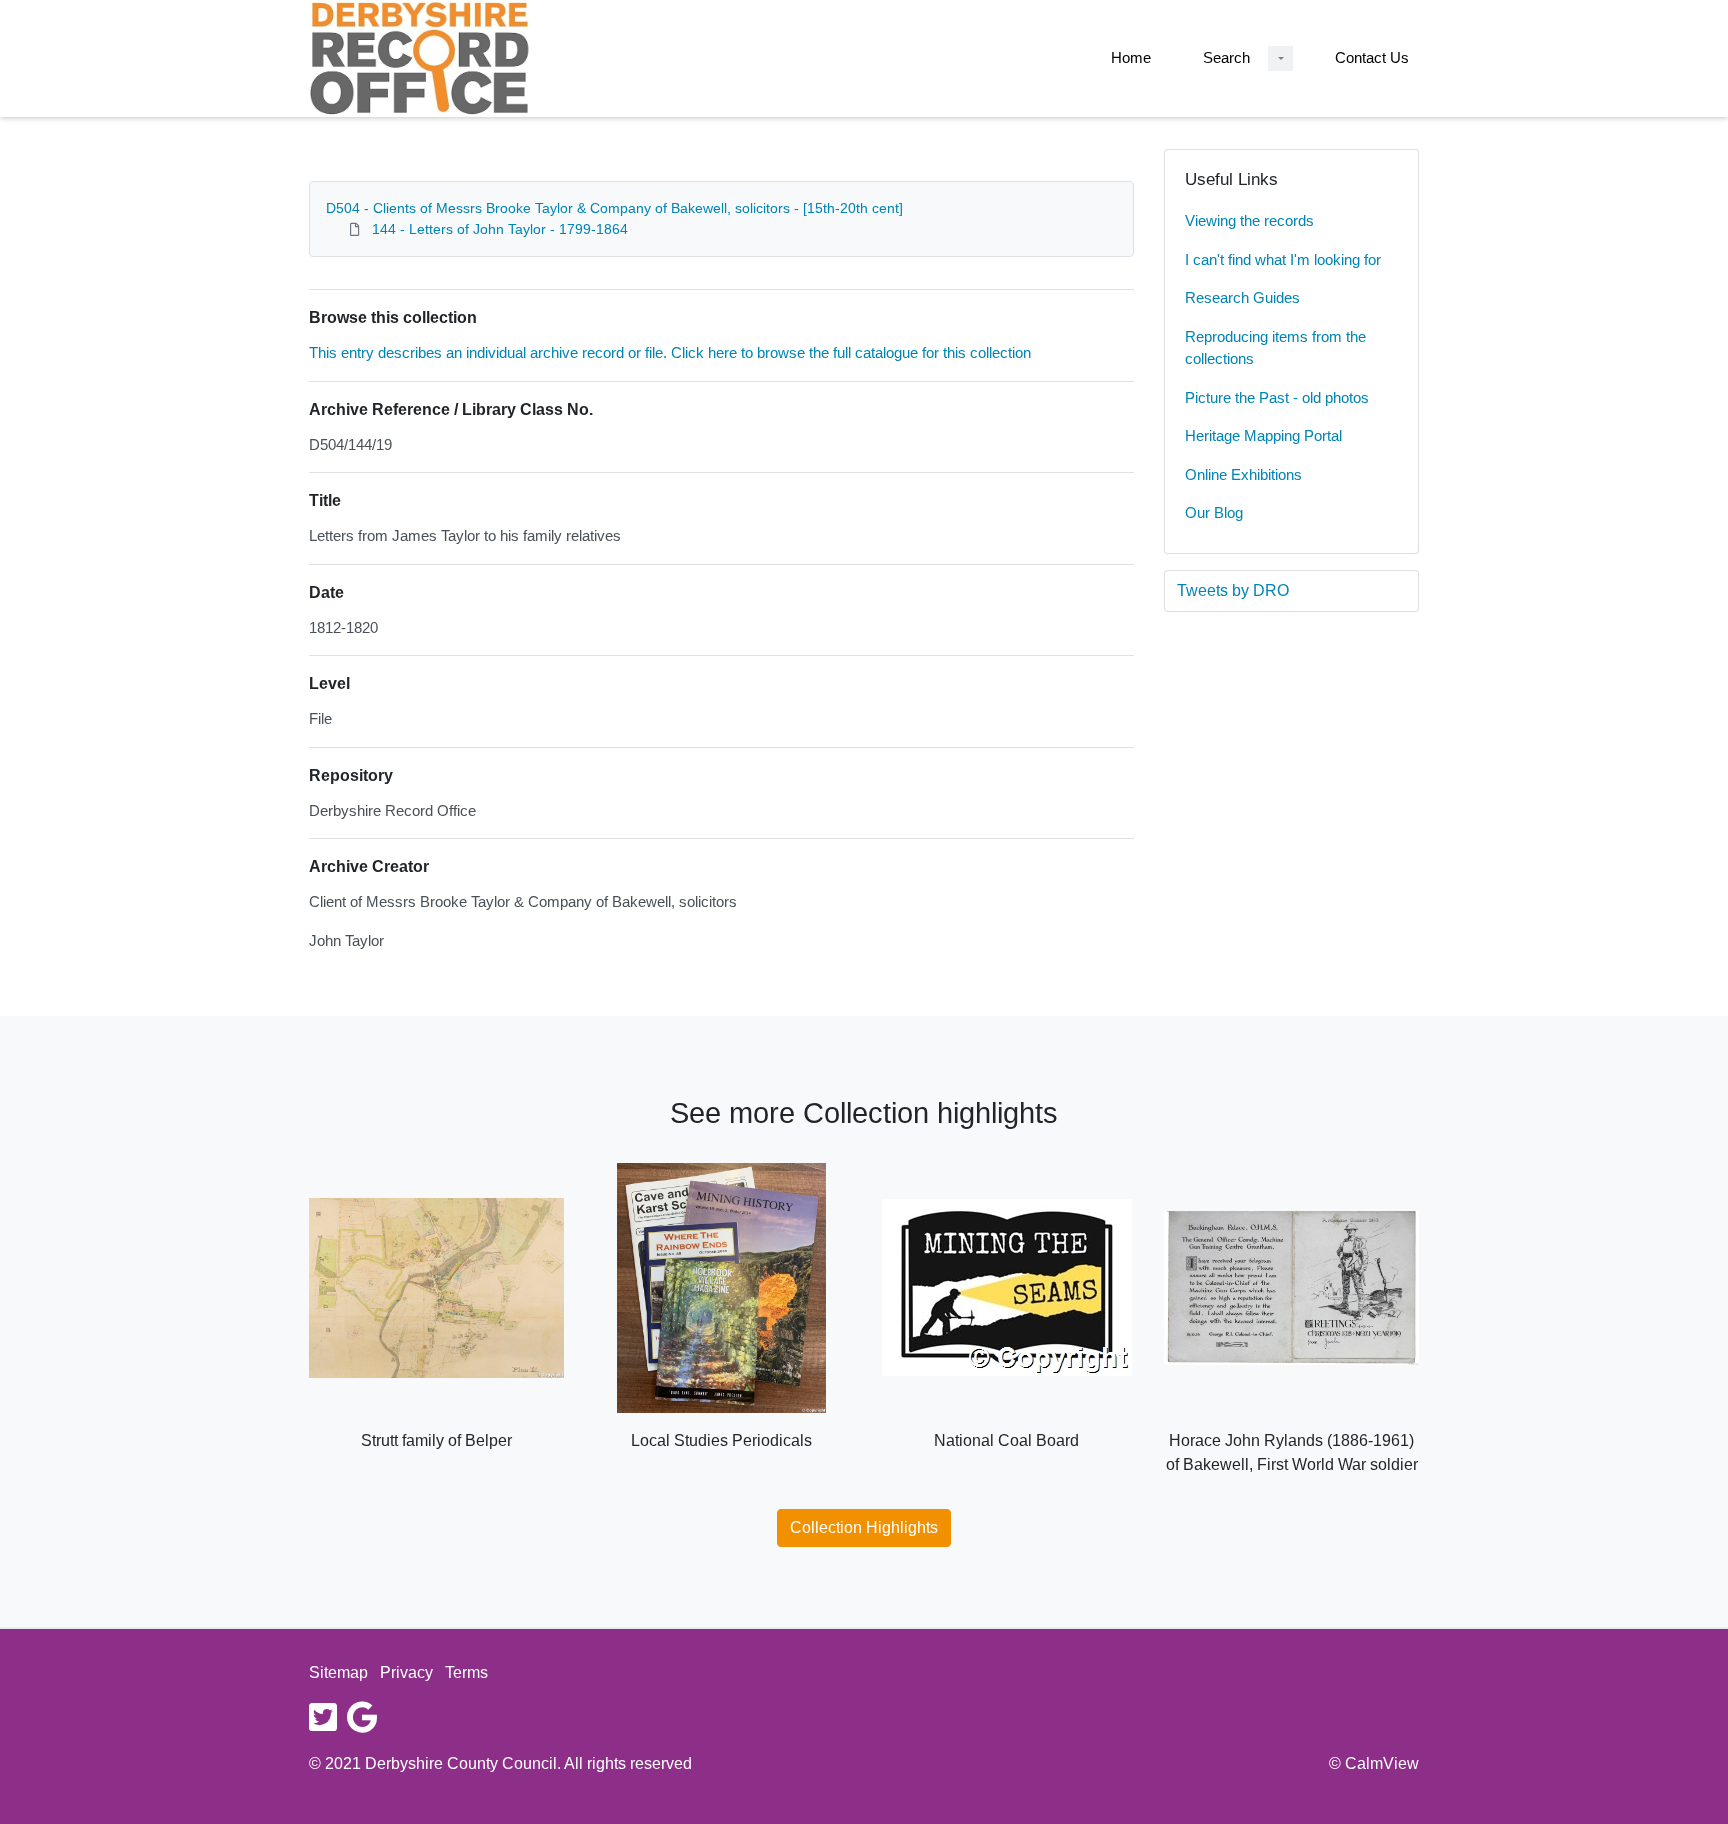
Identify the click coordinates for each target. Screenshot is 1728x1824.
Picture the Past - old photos (1277, 397)
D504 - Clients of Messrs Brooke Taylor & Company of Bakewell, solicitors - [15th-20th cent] (614, 208)
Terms (466, 1672)
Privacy (406, 1672)
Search (1226, 57)
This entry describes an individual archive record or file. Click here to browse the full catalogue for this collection (670, 352)
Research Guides (1242, 297)
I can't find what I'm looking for (1283, 259)
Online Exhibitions (1243, 474)
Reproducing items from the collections (1275, 348)
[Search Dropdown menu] (1280, 58)
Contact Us (1372, 57)
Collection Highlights (864, 1527)
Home (1131, 57)
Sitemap (338, 1672)
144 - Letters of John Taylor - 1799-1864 (500, 229)
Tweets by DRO (1233, 590)
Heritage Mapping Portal (1263, 435)
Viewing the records (1249, 220)
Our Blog (1214, 512)
